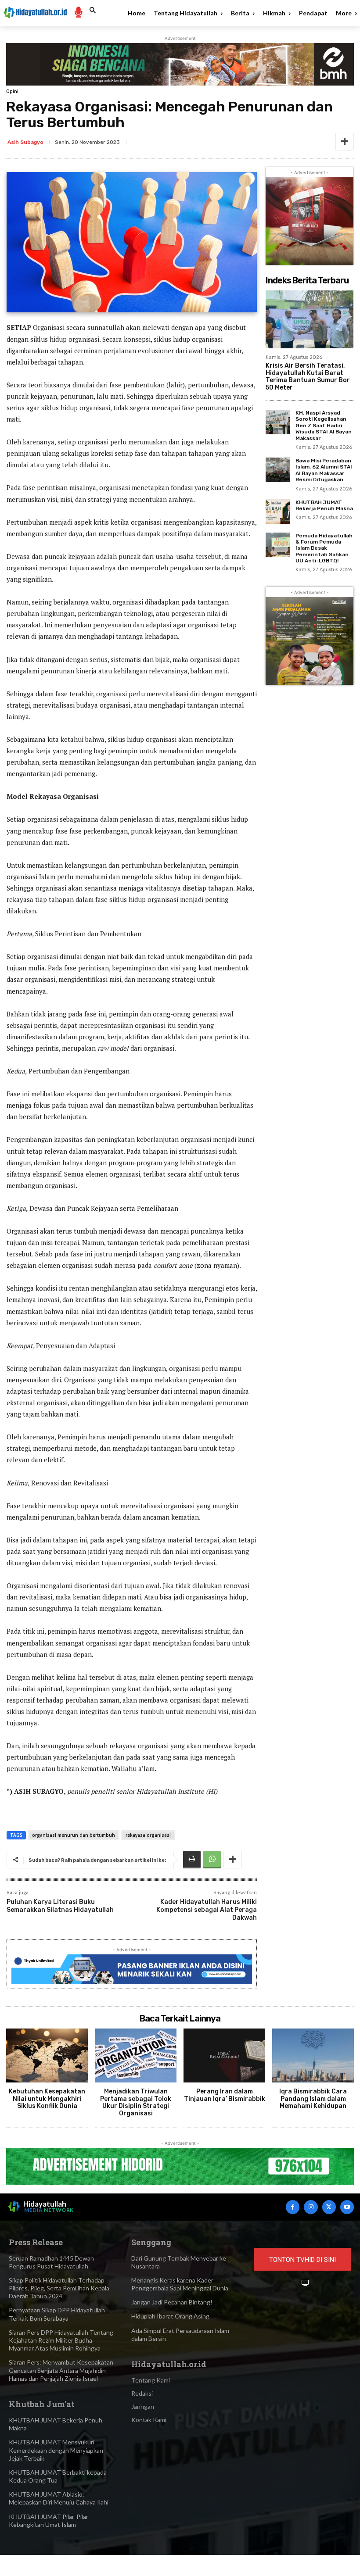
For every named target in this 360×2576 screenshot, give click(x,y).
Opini (12, 91)
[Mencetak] (192, 1860)
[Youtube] (347, 2207)
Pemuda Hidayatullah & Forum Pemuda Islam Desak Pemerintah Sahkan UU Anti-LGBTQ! (324, 548)
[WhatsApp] (212, 1860)
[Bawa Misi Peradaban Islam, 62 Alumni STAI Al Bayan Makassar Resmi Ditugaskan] (278, 470)
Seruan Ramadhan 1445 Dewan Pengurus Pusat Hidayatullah (51, 2262)
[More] (345, 142)
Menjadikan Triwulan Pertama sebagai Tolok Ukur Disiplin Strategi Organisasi (136, 2102)
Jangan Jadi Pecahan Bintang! (172, 2302)
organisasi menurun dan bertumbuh (74, 1835)
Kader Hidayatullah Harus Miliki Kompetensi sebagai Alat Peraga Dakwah (207, 1910)
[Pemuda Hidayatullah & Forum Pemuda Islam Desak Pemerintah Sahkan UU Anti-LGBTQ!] (278, 545)
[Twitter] (329, 2207)
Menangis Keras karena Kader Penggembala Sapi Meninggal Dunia (180, 2284)
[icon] (78, 12)
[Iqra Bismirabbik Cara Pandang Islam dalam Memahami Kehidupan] (313, 2055)
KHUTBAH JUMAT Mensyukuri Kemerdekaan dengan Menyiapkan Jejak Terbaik (56, 2450)
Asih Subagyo (25, 142)
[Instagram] (311, 2207)
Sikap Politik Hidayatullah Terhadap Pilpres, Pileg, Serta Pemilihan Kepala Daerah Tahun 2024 (59, 2288)
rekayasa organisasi (148, 1835)
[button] (93, 11)
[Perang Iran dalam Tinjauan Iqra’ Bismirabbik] (224, 2055)
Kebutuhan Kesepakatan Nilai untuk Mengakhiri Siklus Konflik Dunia (47, 2099)
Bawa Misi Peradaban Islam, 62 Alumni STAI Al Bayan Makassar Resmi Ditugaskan (324, 470)
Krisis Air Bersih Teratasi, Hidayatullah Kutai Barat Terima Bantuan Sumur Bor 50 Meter (308, 377)
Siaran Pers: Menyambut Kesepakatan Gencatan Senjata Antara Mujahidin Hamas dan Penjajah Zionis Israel (61, 2370)
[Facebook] (293, 2207)
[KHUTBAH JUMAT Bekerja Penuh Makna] (278, 512)
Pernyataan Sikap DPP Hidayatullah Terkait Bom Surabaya (57, 2314)
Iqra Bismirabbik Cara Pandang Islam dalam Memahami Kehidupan (313, 2099)
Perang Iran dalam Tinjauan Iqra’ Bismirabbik (225, 2095)
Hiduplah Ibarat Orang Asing (170, 2316)
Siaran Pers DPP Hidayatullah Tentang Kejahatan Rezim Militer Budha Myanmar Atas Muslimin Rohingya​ (61, 2340)
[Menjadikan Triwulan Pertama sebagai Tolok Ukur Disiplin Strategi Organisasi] (136, 2055)
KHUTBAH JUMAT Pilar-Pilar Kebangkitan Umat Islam (49, 2521)
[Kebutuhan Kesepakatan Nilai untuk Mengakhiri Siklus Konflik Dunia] (47, 2055)
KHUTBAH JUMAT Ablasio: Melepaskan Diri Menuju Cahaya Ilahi (59, 2498)
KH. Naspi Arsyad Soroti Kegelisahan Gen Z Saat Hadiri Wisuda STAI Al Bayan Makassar (324, 426)
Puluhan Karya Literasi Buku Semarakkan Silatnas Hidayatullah (60, 1906)
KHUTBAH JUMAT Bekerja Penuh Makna (324, 505)
